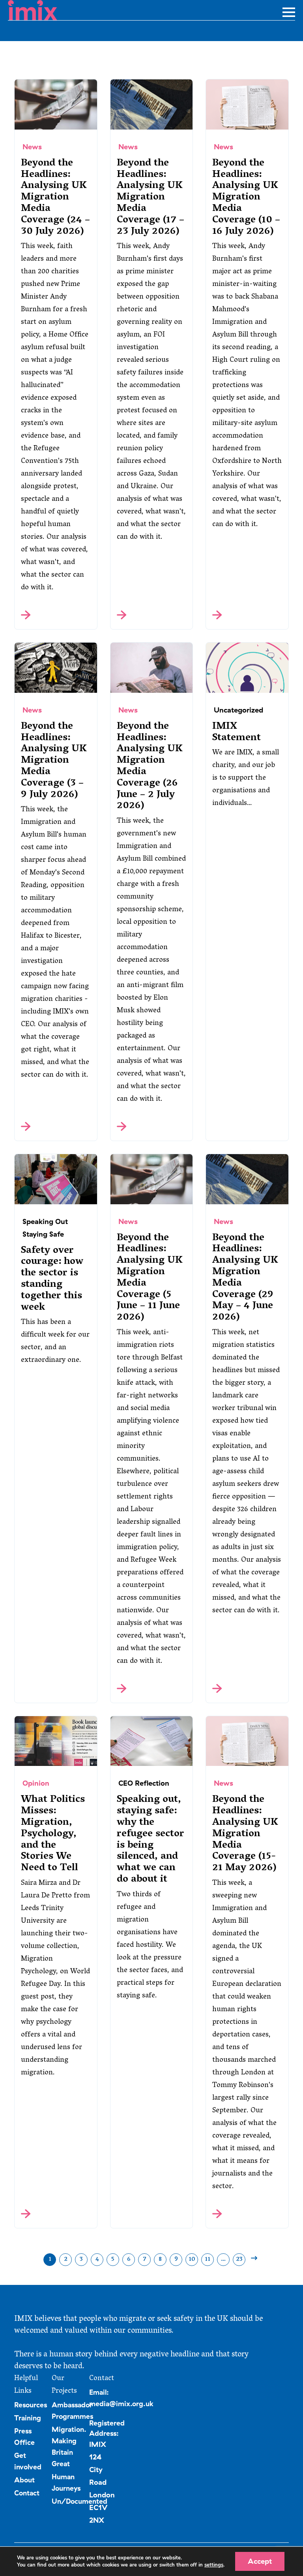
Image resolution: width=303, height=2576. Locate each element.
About (24, 2480)
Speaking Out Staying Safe (45, 1228)
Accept (260, 2561)
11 (208, 2260)
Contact (27, 2493)
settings (214, 2565)
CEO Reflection (144, 1783)
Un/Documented (79, 2501)
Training (28, 2418)
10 (192, 2260)
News (32, 147)
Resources (31, 2405)
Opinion (36, 1783)
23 (239, 2260)
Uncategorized (238, 710)
